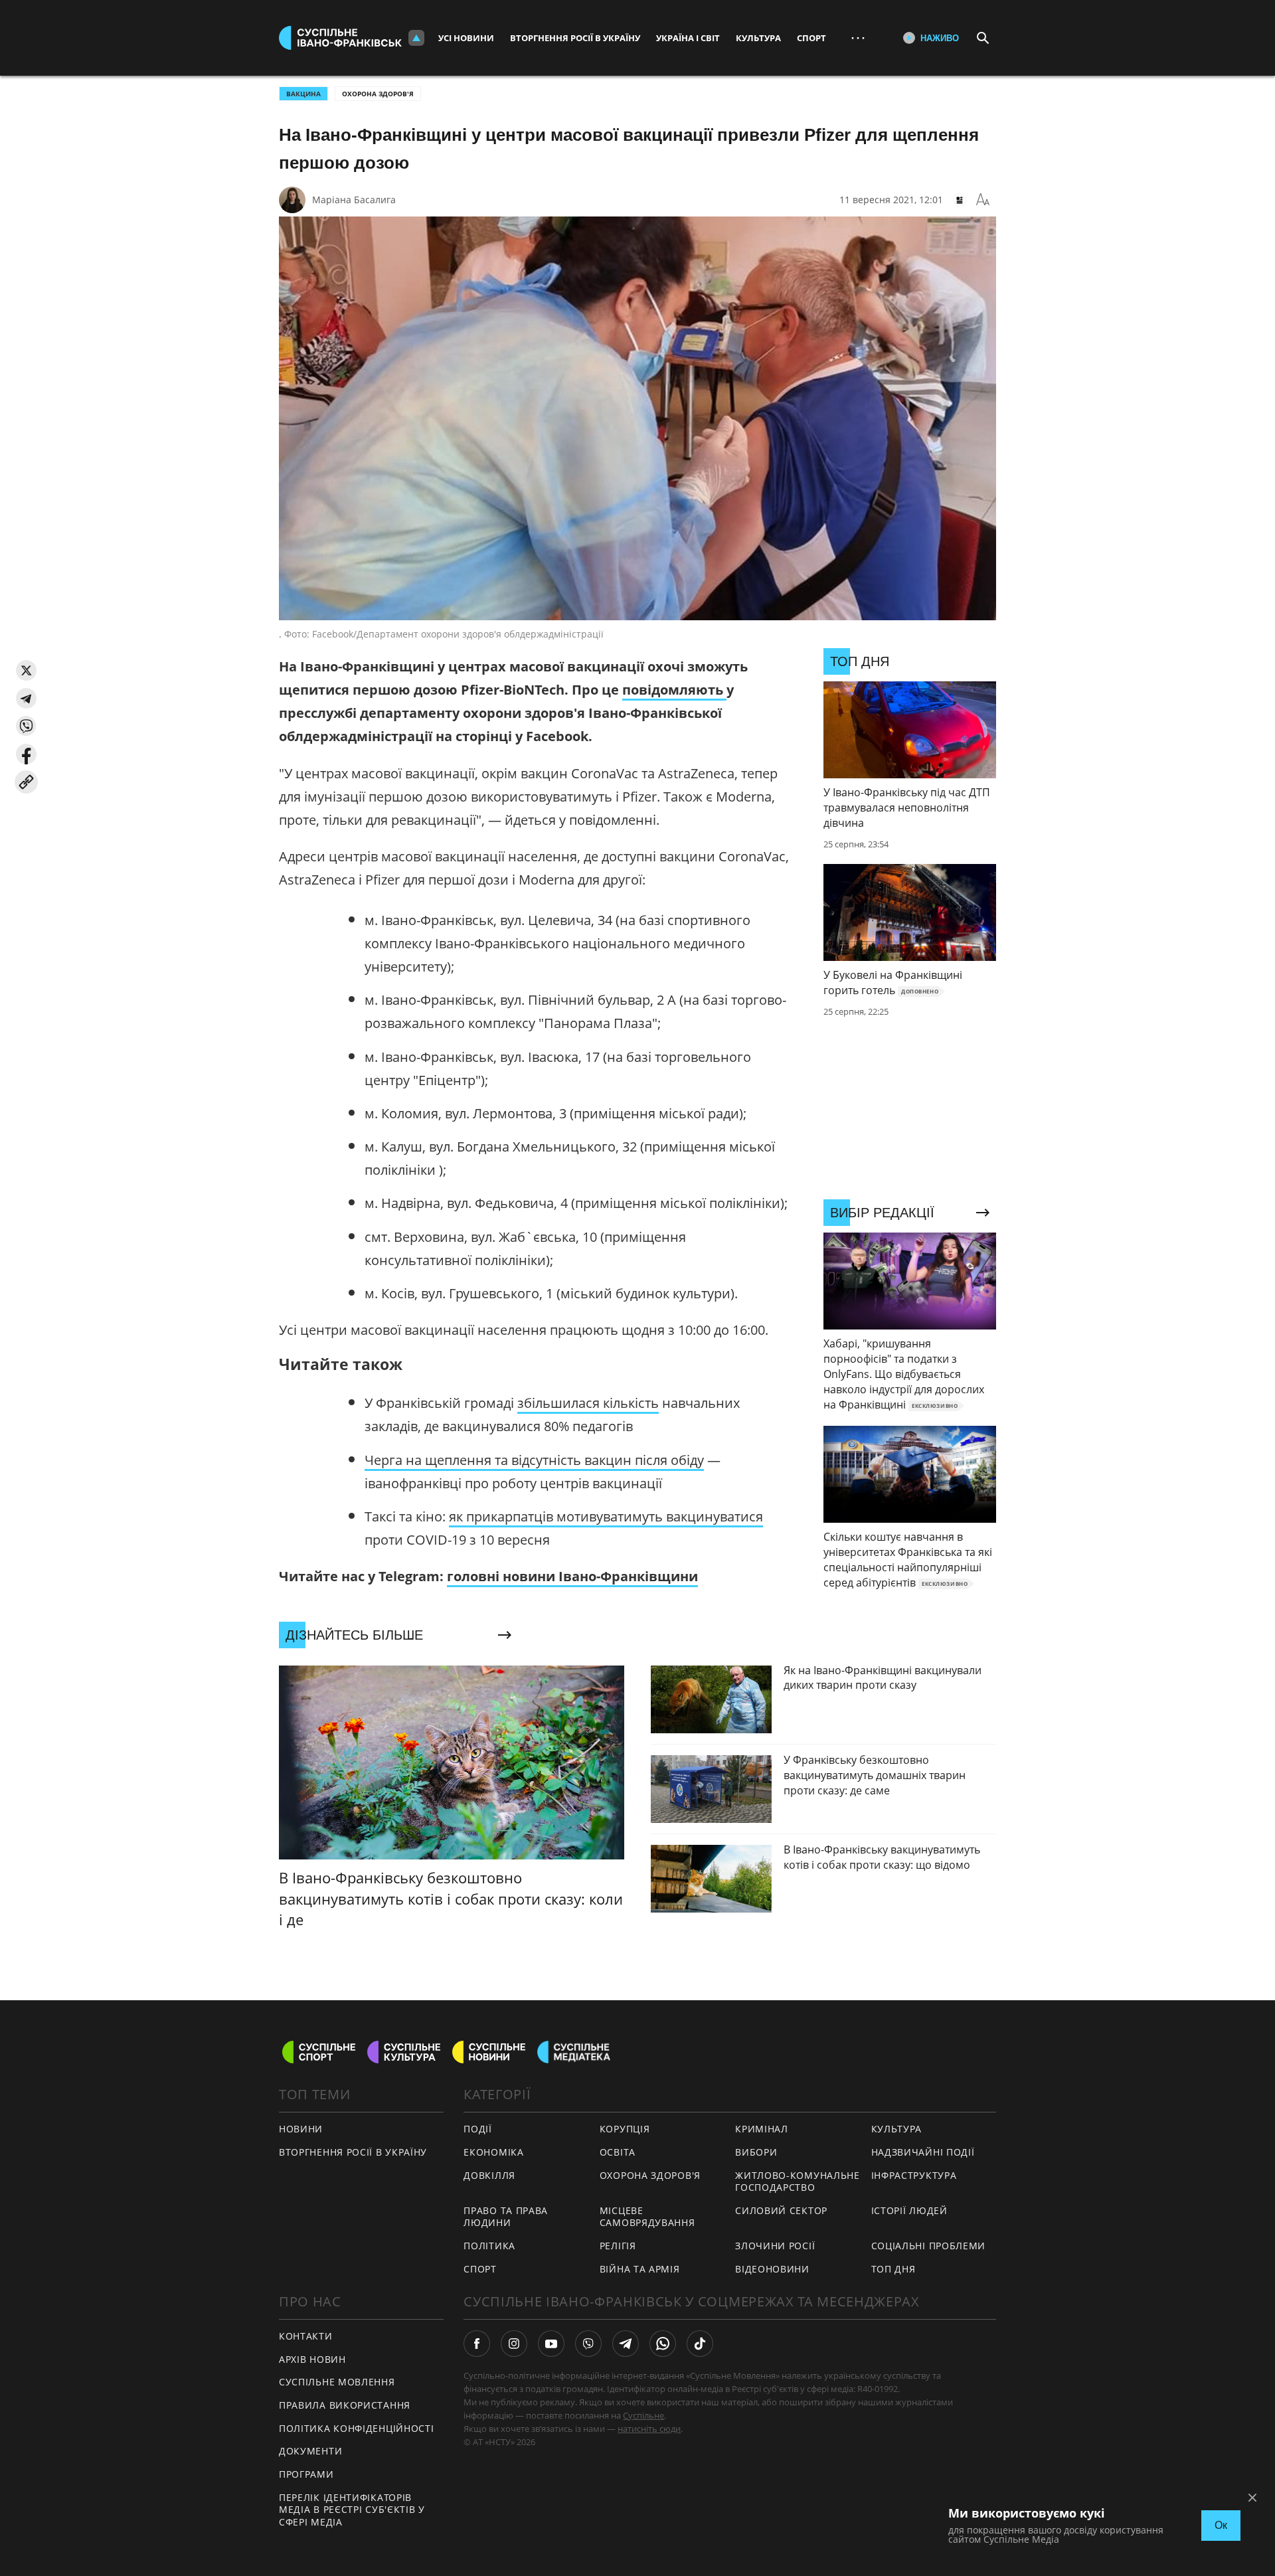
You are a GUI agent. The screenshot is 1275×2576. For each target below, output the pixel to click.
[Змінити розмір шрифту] (983, 200)
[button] (26, 670)
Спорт (811, 38)
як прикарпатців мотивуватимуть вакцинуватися (606, 1516)
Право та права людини (506, 2217)
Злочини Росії (775, 2246)
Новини (301, 2129)
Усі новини (466, 38)
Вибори (756, 2152)
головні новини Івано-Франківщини (572, 1576)
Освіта (618, 2152)
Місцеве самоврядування (647, 2217)
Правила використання (345, 2405)
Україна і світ (688, 38)
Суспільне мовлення (337, 2382)
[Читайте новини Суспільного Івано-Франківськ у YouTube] (551, 2344)
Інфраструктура (914, 2175)
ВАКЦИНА (303, 94)
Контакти (306, 2336)
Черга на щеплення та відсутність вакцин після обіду (534, 1460)
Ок (1221, 2525)
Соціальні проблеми (929, 2246)
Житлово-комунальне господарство (798, 2182)
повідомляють (674, 690)
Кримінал (762, 2129)
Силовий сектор (781, 2210)
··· (858, 38)
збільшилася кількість (588, 1403)
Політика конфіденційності (357, 2428)
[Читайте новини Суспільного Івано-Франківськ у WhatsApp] (663, 2344)
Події (478, 2129)
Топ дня (893, 2269)
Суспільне (643, 2415)
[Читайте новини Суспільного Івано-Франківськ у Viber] (588, 2344)
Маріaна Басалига (354, 200)
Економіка (493, 2152)
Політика (489, 2246)
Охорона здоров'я (378, 94)
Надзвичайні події (923, 2152)
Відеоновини (772, 2269)
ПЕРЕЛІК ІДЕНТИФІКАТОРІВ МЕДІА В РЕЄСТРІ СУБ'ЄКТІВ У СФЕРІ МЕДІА (352, 2510)
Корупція (625, 2129)
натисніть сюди (649, 2429)
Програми (306, 2474)
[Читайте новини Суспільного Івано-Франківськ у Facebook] (477, 2344)
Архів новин (312, 2359)
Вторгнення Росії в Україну (575, 38)
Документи (310, 2451)
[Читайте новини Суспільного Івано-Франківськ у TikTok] (700, 2344)
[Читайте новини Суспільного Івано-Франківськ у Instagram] (514, 2344)
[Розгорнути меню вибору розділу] (416, 38)
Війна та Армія (640, 2269)
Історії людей (909, 2210)
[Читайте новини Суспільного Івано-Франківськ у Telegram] (626, 2344)
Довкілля (489, 2175)
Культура (758, 38)
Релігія (618, 2246)
